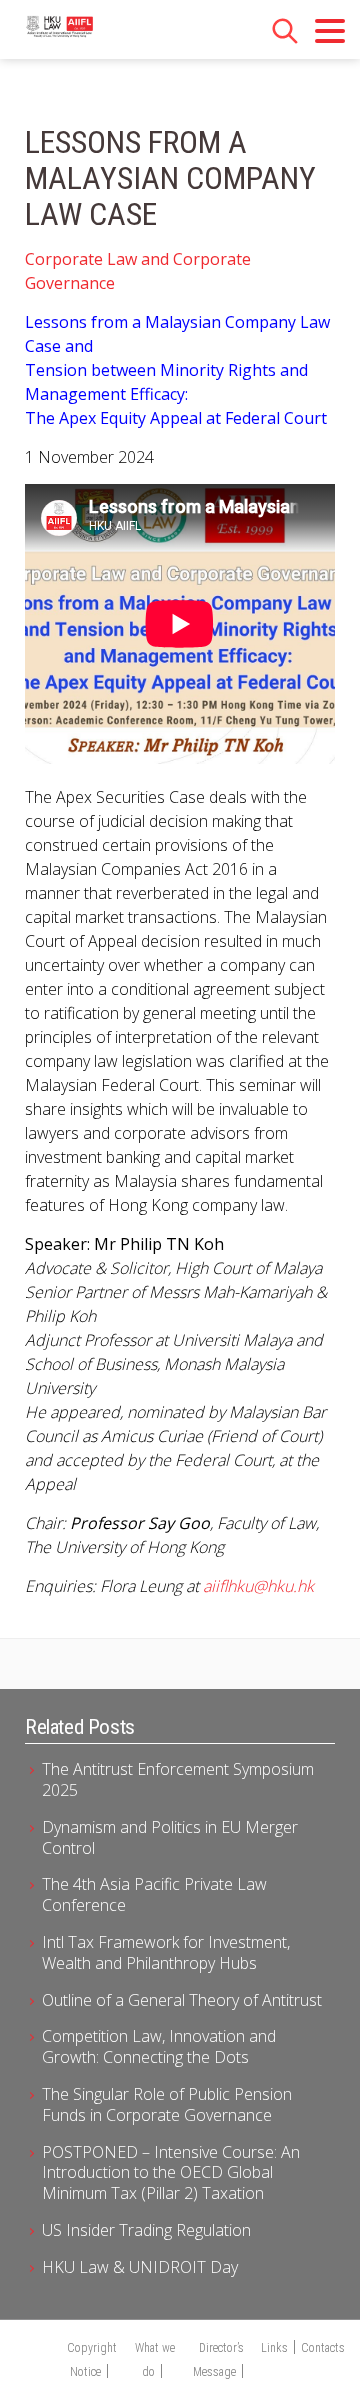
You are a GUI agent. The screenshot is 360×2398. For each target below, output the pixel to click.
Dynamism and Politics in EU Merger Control (170, 1837)
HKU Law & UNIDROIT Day (140, 2267)
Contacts (323, 2348)
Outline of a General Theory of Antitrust (182, 2000)
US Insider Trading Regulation (146, 2230)
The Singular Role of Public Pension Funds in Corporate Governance (167, 2104)
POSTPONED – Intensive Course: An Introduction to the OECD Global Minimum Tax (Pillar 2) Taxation (171, 2173)
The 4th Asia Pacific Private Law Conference (154, 1894)
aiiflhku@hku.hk (258, 1586)
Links (274, 2348)
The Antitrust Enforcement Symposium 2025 (178, 1779)
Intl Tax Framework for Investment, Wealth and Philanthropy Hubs (166, 1952)
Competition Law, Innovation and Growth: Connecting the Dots (159, 2046)
